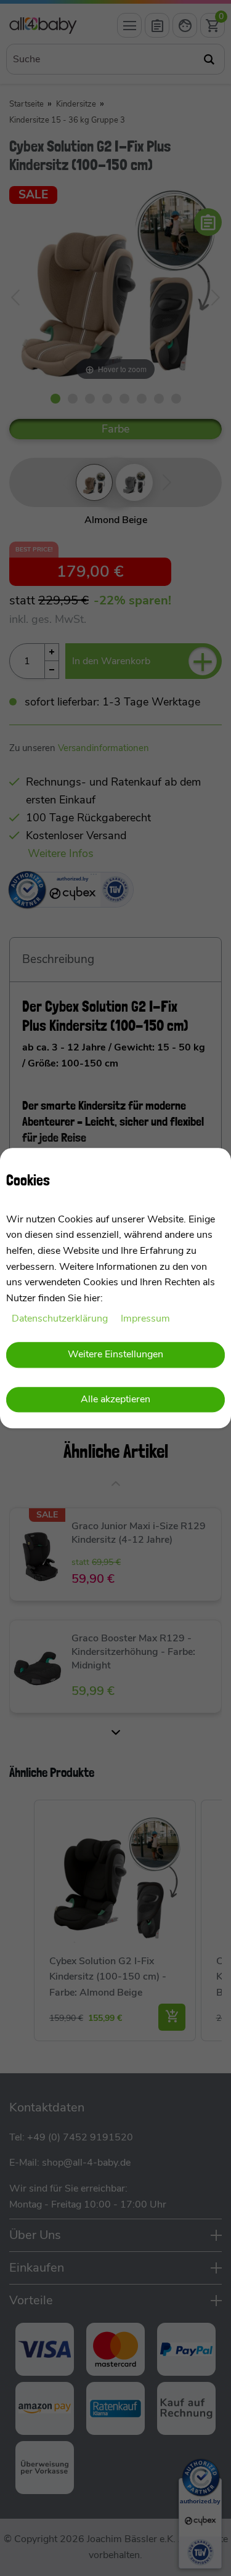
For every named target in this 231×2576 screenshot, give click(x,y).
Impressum (145, 1319)
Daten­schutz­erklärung (61, 1319)
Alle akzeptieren (115, 1400)
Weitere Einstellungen (115, 1354)
